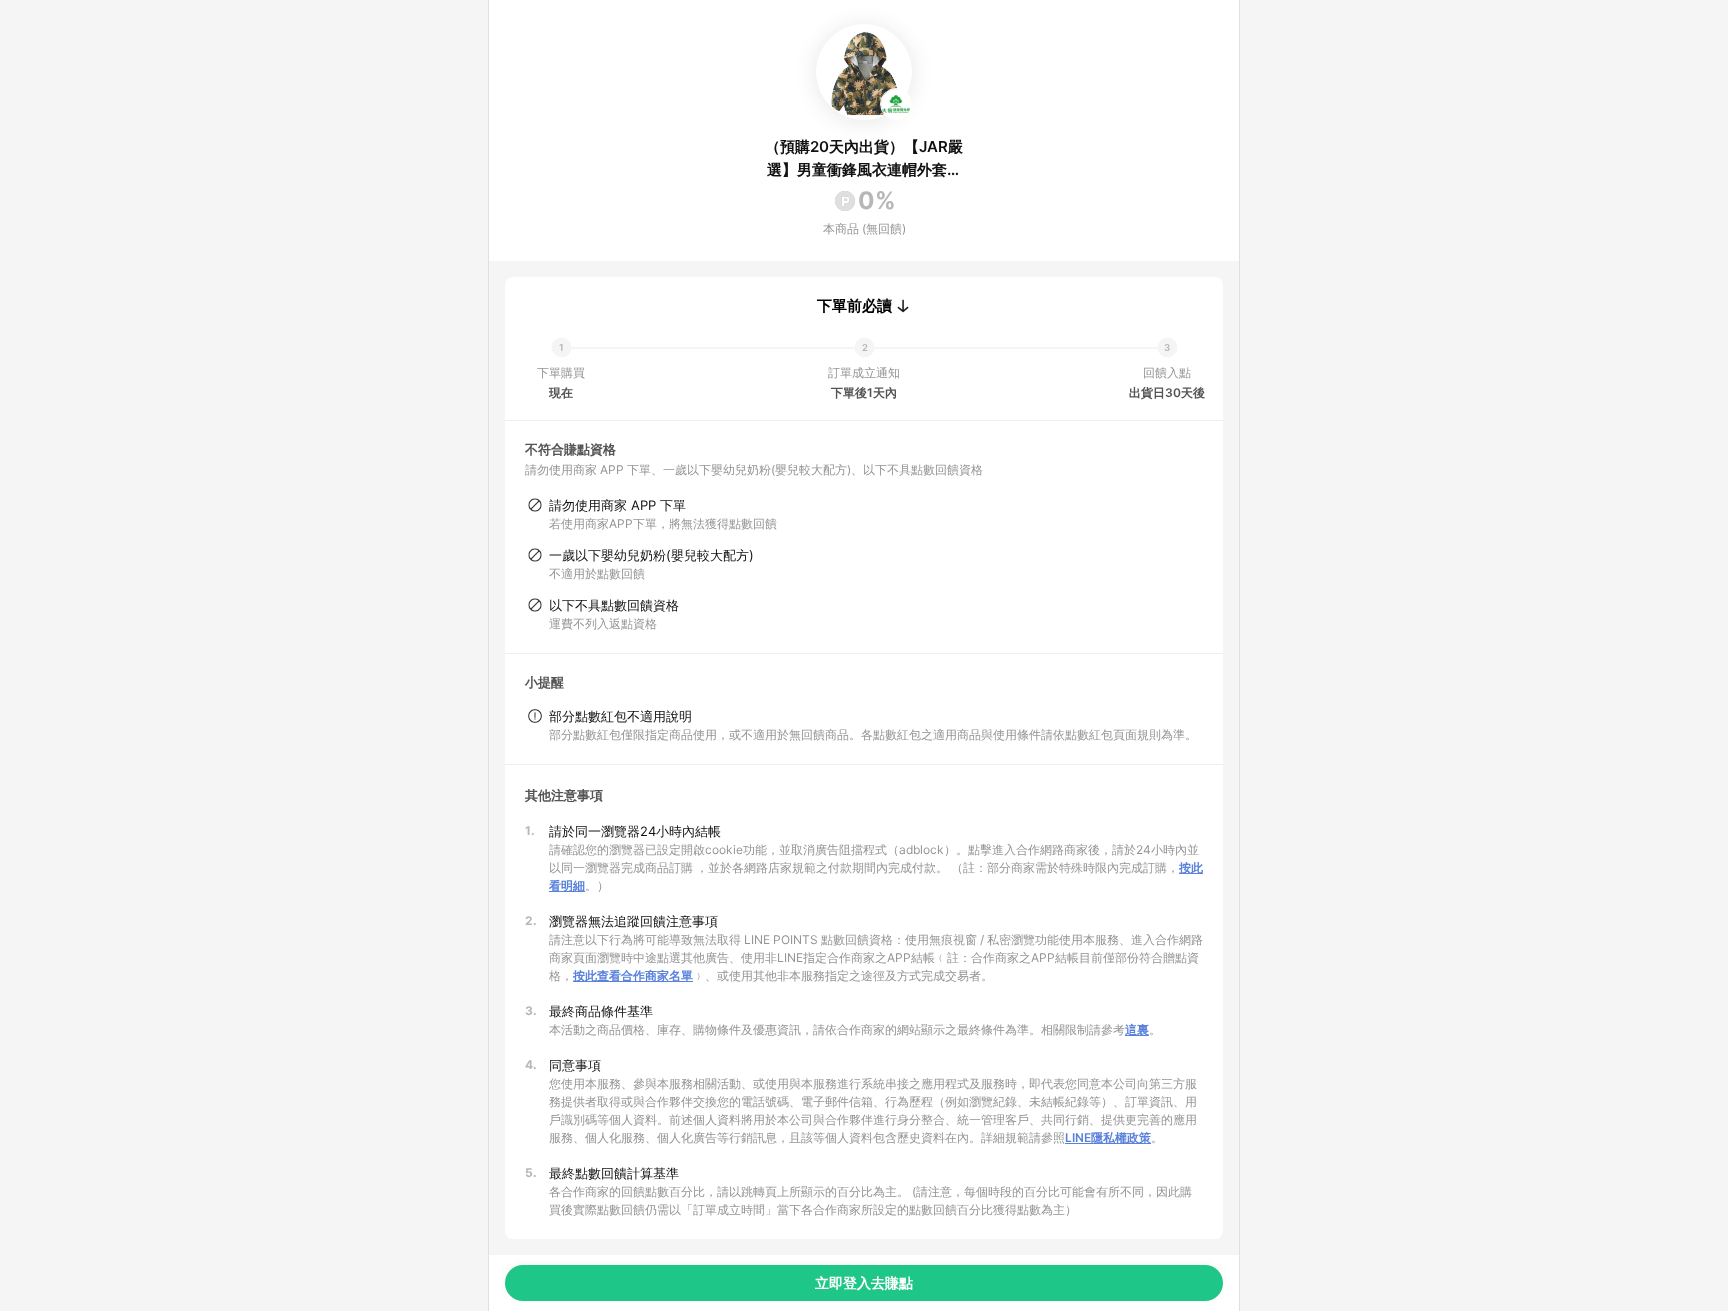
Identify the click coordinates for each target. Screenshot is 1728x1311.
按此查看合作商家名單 (633, 975)
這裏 (1137, 1029)
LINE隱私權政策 (1108, 1137)
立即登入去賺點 (864, 1282)
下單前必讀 (854, 306)
